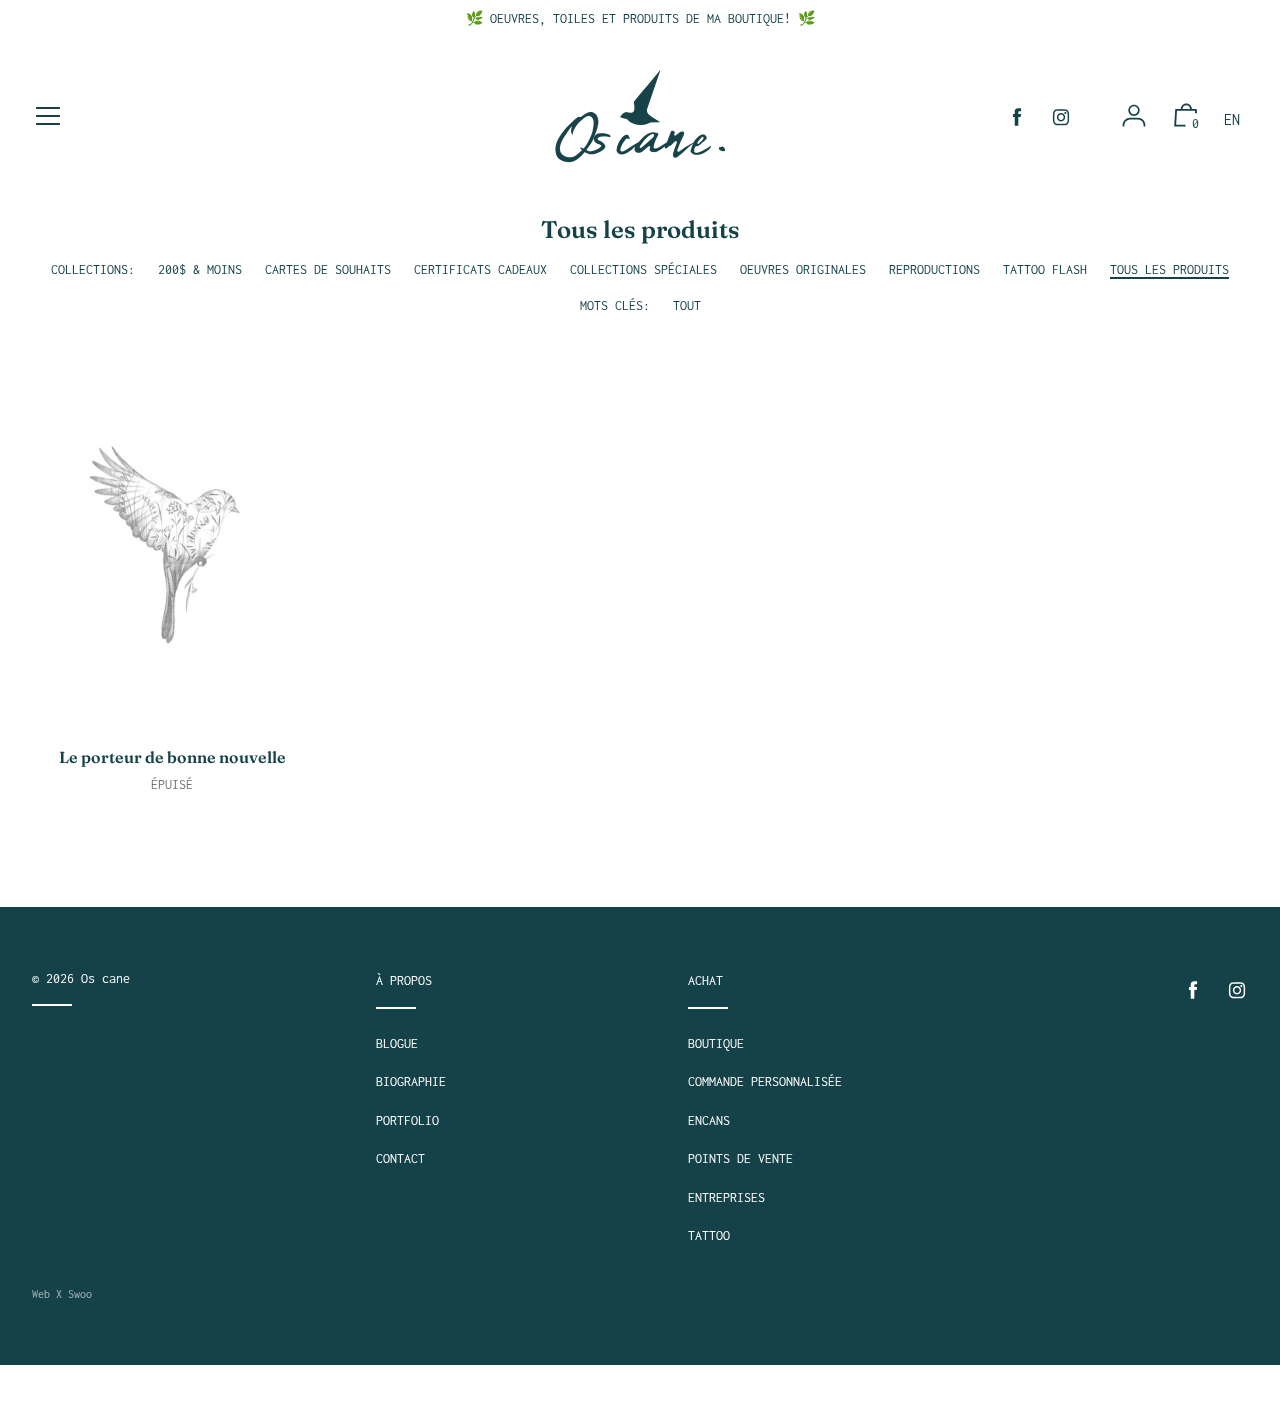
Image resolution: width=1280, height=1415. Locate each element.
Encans (709, 1120)
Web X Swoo (62, 1294)
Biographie (411, 1081)
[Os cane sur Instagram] (1061, 117)
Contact (400, 1158)
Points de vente (740, 1158)
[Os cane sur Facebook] (1017, 117)
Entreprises (726, 1197)
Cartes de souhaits (328, 269)
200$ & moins (200, 269)
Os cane (105, 978)
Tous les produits (1169, 269)
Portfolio (407, 1120)
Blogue (397, 1043)
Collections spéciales (643, 269)
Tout (687, 305)
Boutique (716, 1043)
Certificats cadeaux (480, 269)
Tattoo (709, 1235)
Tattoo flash (1045, 269)
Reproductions (934, 269)
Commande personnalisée (765, 1081)
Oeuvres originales (803, 269)
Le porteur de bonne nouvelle (172, 757)
